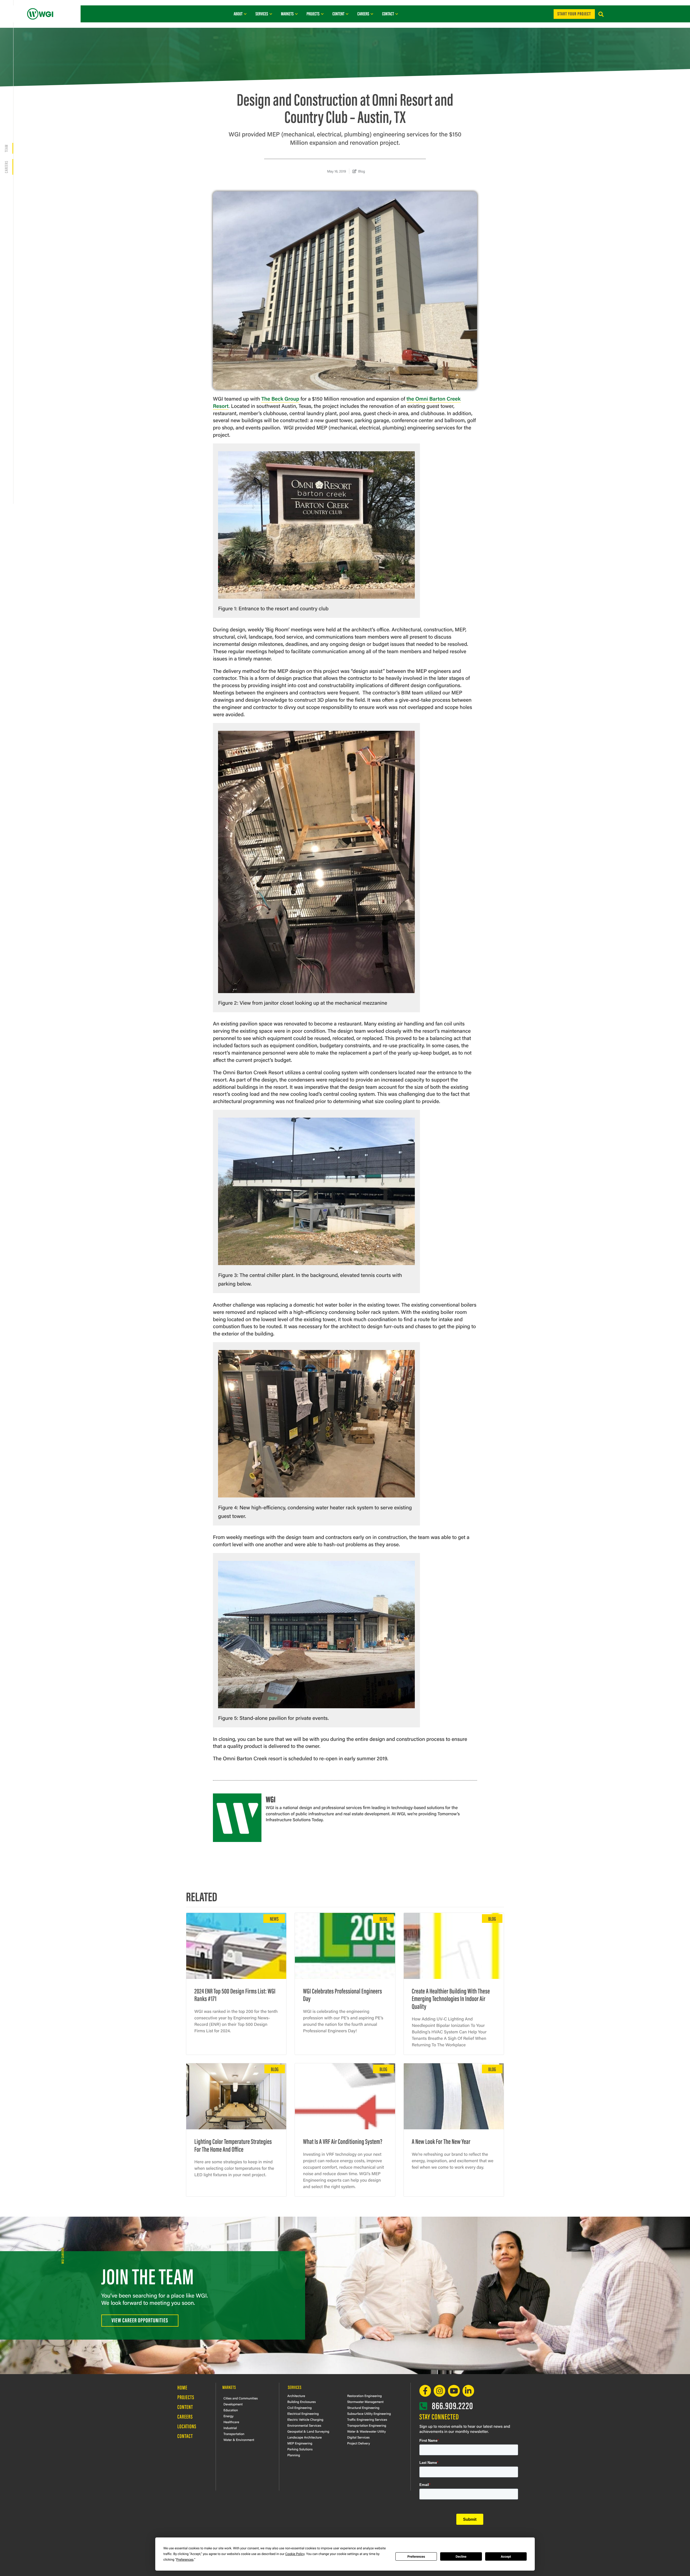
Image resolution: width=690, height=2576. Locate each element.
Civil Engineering (299, 2408)
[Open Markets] (296, 14)
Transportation (234, 2434)
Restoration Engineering (364, 2396)
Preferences (416, 2557)
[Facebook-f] (425, 2391)
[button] (601, 14)
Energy (228, 2416)
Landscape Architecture (305, 2437)
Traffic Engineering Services (367, 2419)
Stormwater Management (365, 2402)
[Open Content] (347, 14)
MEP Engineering (300, 2443)
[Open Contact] (397, 14)
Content (185, 2407)
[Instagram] (439, 2391)
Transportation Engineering (367, 2425)
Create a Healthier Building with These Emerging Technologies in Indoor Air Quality (451, 1998)
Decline (461, 2557)
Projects (186, 2397)
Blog (362, 171)
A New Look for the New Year (441, 2141)
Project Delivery (359, 2443)
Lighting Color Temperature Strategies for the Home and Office (233, 2145)
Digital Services (358, 2437)
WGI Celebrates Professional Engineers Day (342, 1995)
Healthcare (231, 2422)
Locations (187, 2426)
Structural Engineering (363, 2408)
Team (6, 148)
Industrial (230, 2428)
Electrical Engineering (303, 2413)
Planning (294, 2455)
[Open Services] (271, 14)
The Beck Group (280, 398)
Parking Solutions (300, 2449)
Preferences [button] (185, 2560)
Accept (506, 2557)
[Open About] (245, 14)
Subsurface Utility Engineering (369, 2413)
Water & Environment (239, 2440)
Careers (6, 167)
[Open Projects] (322, 14)
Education (231, 2410)
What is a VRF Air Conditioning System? (343, 2141)
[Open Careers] (372, 14)
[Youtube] (454, 2391)
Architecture (296, 2396)
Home (182, 2387)
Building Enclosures (302, 2402)
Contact (185, 2436)
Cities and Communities (241, 2398)
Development (233, 2404)
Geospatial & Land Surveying (308, 2431)
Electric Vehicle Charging (305, 2419)
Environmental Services (304, 2425)
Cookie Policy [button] (295, 2554)
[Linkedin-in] (468, 2391)
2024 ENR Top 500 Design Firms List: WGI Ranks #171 (235, 1995)
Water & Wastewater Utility (366, 2431)
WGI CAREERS (62, 2255)
